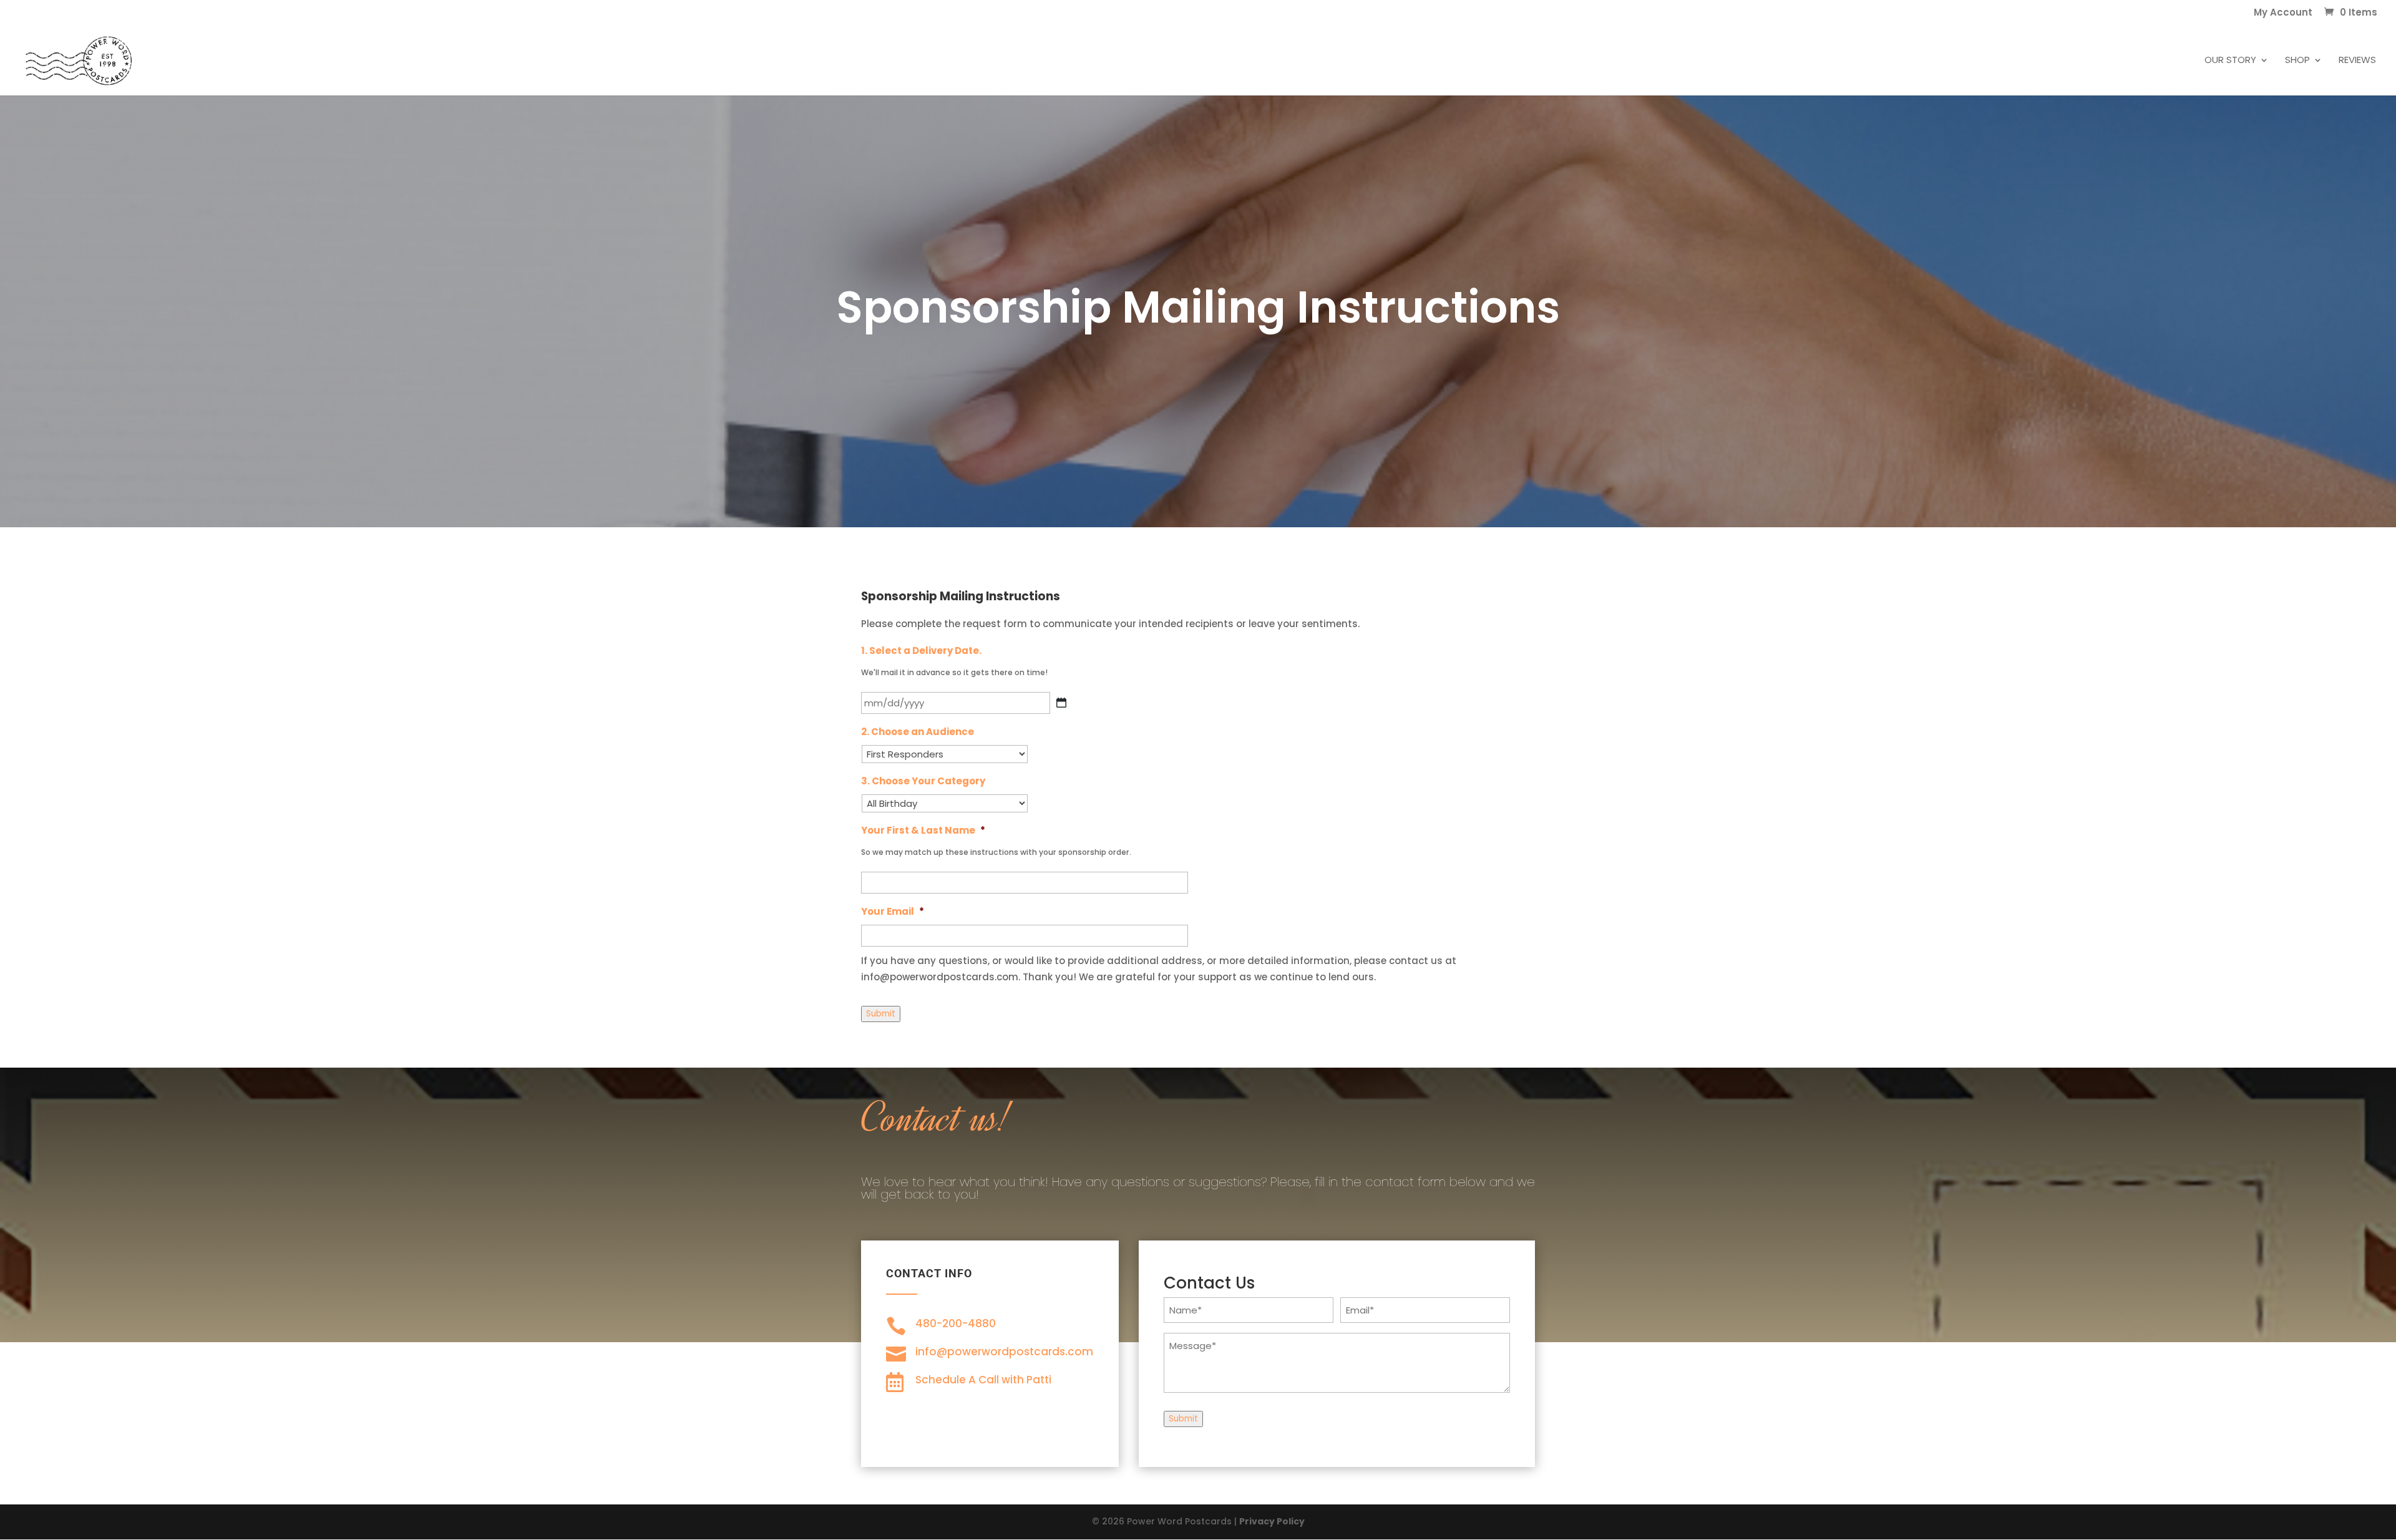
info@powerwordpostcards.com (1004, 1352)
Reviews (2357, 61)
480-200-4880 (956, 1323)
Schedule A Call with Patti (983, 1380)
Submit (881, 1014)
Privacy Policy (1272, 1521)
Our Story (2230, 61)
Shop (2297, 61)
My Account (2283, 13)
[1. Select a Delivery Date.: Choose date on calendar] (1061, 703)
